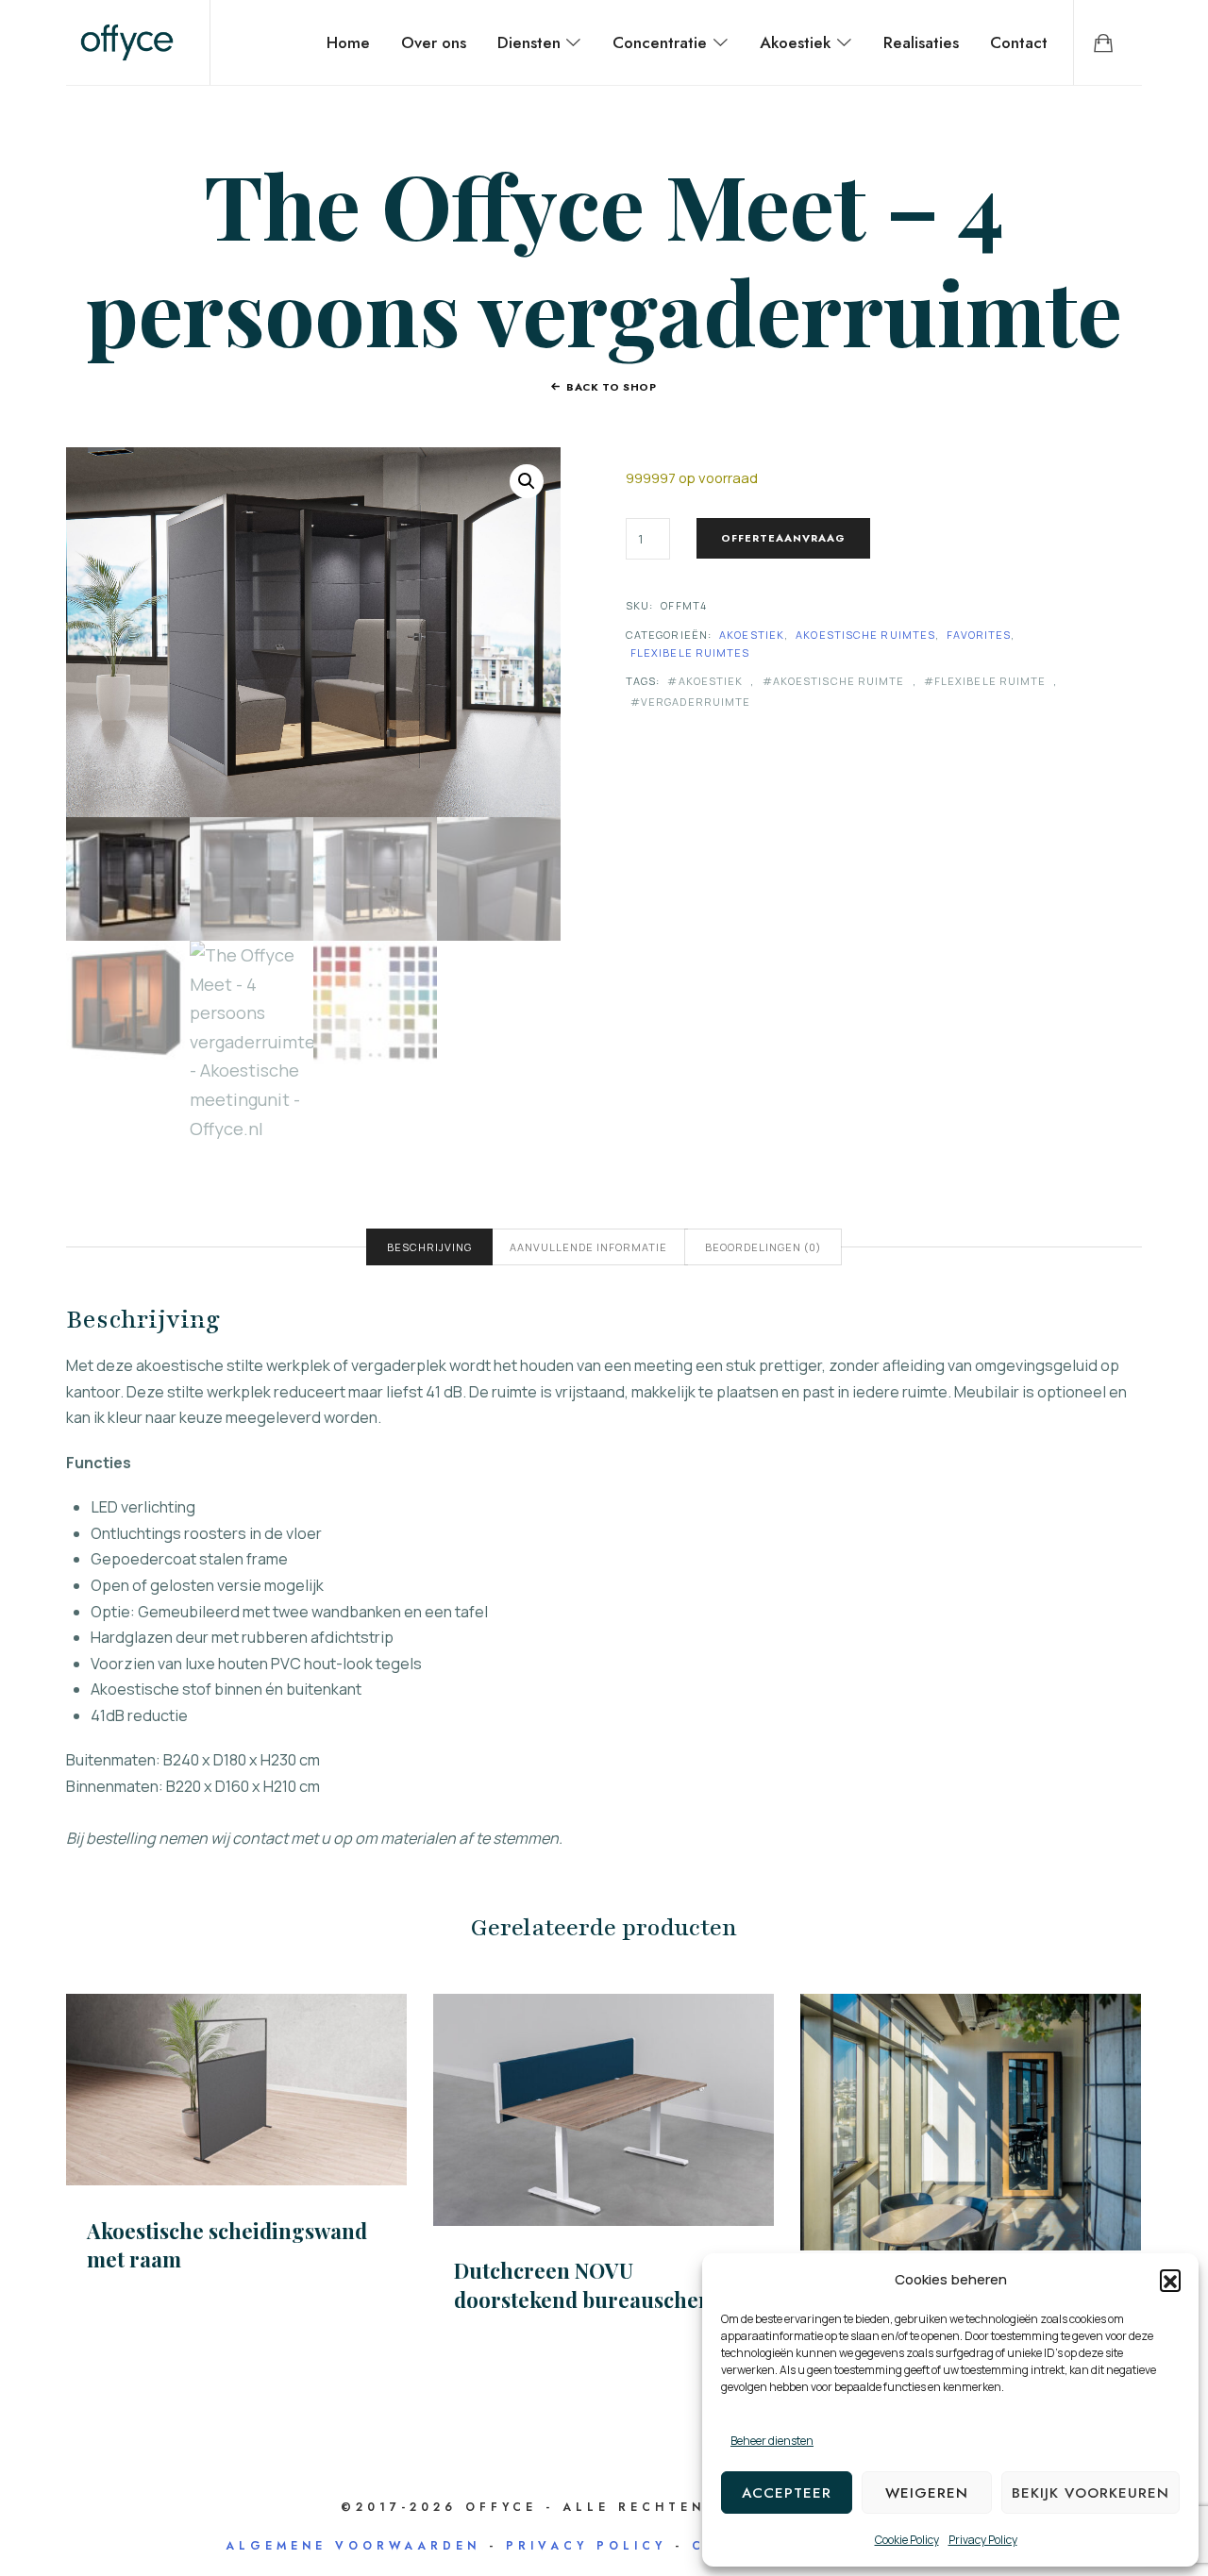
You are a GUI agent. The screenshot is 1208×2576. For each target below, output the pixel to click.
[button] (1170, 2280)
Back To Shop (612, 387)
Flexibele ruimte (990, 681)
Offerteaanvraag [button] (971, 2121)
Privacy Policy (983, 2540)
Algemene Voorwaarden (353, 2546)
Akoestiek (752, 635)
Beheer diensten (772, 2441)
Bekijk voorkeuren (1091, 2493)
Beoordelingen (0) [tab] (763, 1247)
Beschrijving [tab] (429, 1247)
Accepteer (787, 2493)
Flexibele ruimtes (690, 652)
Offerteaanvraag (783, 538)
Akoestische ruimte (839, 681)
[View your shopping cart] (1103, 42)
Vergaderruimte (696, 702)
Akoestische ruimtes (865, 635)
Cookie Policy (907, 2540)
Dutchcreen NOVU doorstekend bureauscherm (591, 2285)
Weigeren (927, 2493)
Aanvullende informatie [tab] (588, 1247)
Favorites (979, 635)
